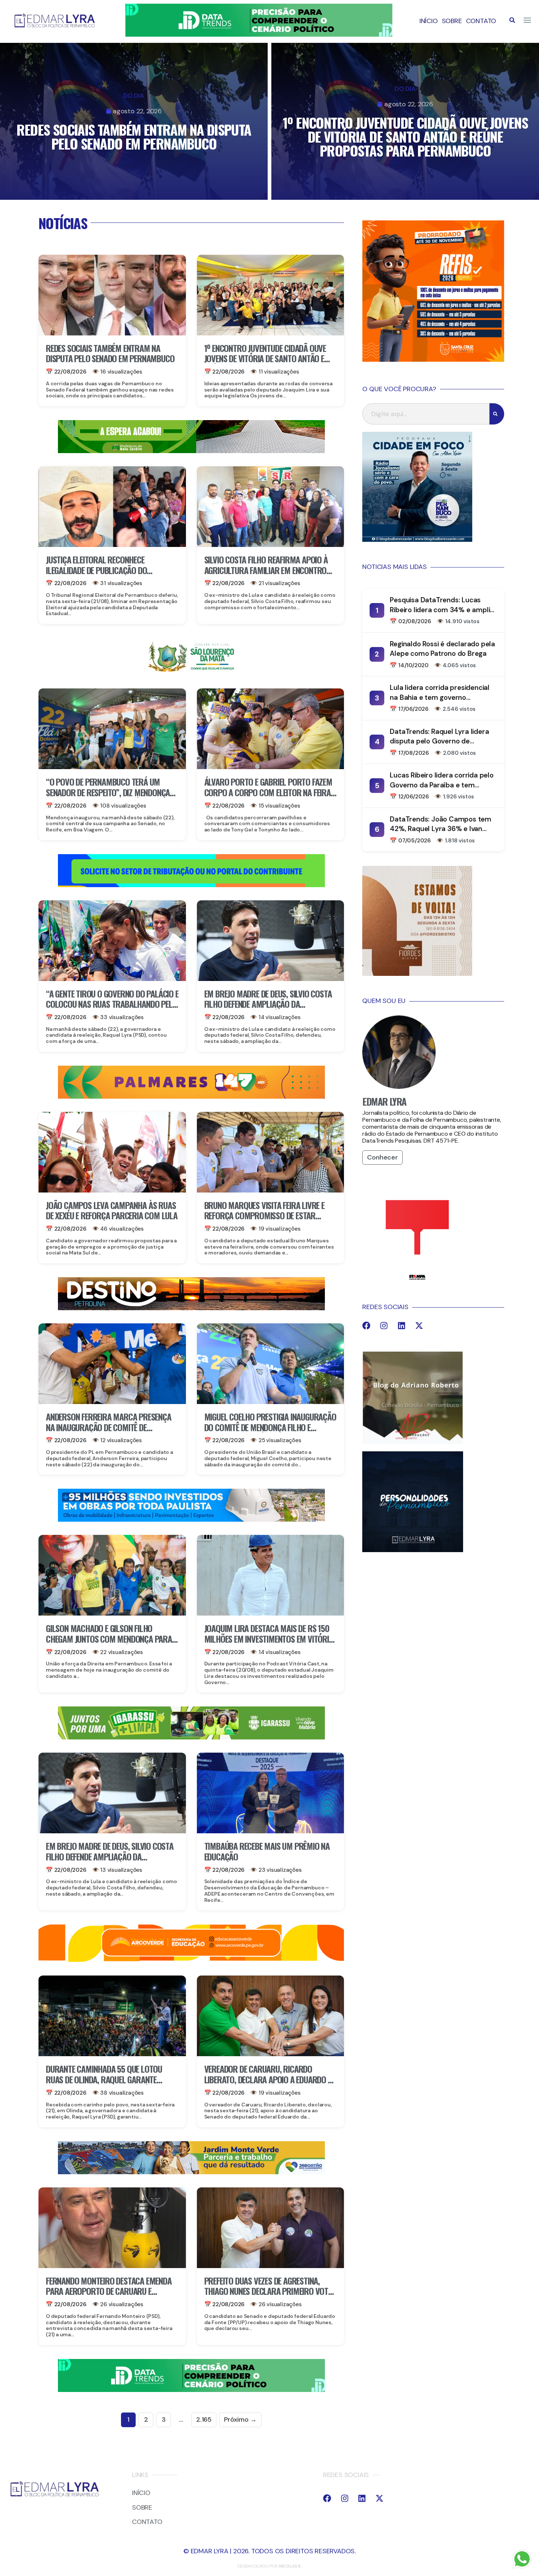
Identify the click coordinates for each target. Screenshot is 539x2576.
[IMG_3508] (191, 885)
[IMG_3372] (191, 1519)
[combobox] (426, 414)
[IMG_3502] (191, 1961)
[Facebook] (366, 1326)
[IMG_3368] (191, 2172)
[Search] (497, 414)
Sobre (452, 21)
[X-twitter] (419, 1326)
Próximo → (240, 2419)
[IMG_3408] (191, 1308)
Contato (481, 21)
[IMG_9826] (259, 34)
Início (429, 21)
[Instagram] (384, 1326)
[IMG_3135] (191, 1096)
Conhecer (382, 1157)
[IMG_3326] (191, 1737)
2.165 (204, 2419)
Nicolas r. (290, 2566)
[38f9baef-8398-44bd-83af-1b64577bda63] (191, 673)
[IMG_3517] (433, 360)
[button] (512, 20)
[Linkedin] (401, 1326)
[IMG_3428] (191, 451)
